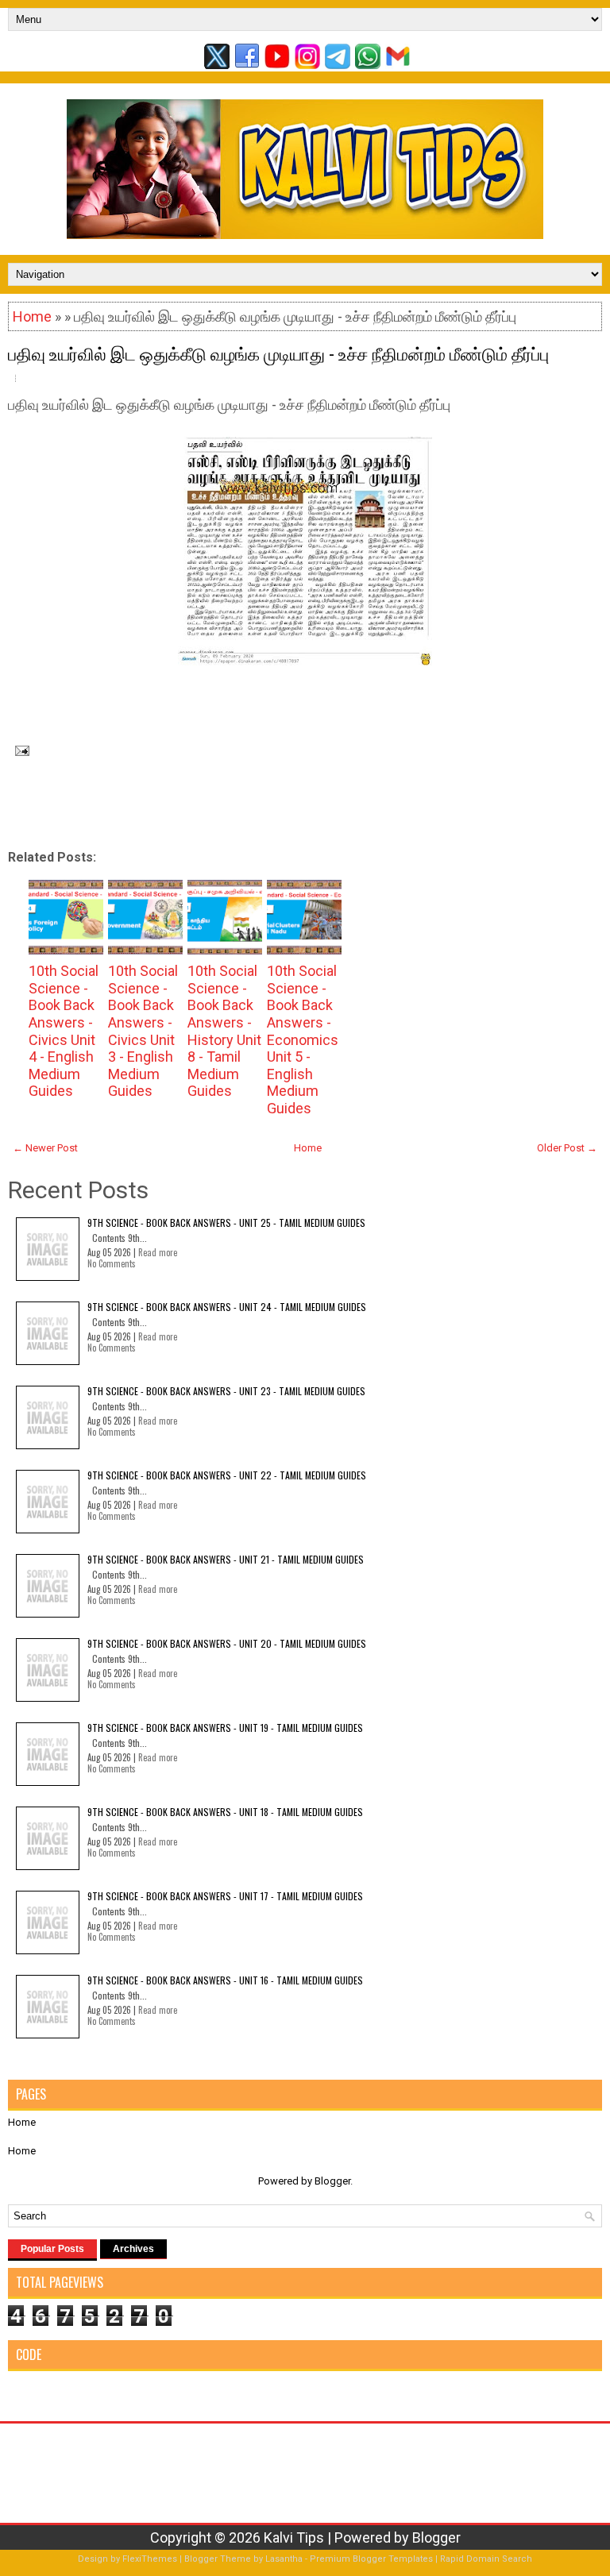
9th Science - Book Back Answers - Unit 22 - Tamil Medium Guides (227, 1475)
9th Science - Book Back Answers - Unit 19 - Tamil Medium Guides (225, 1728)
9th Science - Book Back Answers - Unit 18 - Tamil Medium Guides (225, 1812)
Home (32, 316)
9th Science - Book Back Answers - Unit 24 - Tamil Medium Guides (227, 1307)
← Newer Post (45, 1148)
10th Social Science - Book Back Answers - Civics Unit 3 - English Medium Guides (143, 1031)
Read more (158, 1252)
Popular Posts (52, 2249)
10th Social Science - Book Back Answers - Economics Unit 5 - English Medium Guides (303, 1039)
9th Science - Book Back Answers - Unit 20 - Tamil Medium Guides (227, 1643)
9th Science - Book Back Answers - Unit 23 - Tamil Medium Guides (226, 1391)
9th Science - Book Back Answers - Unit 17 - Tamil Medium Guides (225, 1896)
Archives (133, 2249)
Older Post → (567, 1148)
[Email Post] (19, 749)
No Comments (112, 1263)
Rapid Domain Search (486, 2559)
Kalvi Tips (294, 2537)
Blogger (332, 2181)
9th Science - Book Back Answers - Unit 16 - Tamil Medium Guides (225, 1980)
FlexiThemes (150, 2559)
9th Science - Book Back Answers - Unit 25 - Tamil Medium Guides (226, 1222)
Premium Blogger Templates (371, 2559)
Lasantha (284, 2559)
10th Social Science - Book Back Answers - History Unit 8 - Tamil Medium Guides (224, 1031)
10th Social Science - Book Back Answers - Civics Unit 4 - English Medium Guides (64, 1031)
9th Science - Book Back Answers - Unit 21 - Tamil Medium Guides (226, 1559)
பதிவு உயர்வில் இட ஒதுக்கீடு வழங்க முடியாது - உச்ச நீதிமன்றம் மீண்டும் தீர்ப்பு (278, 353)
